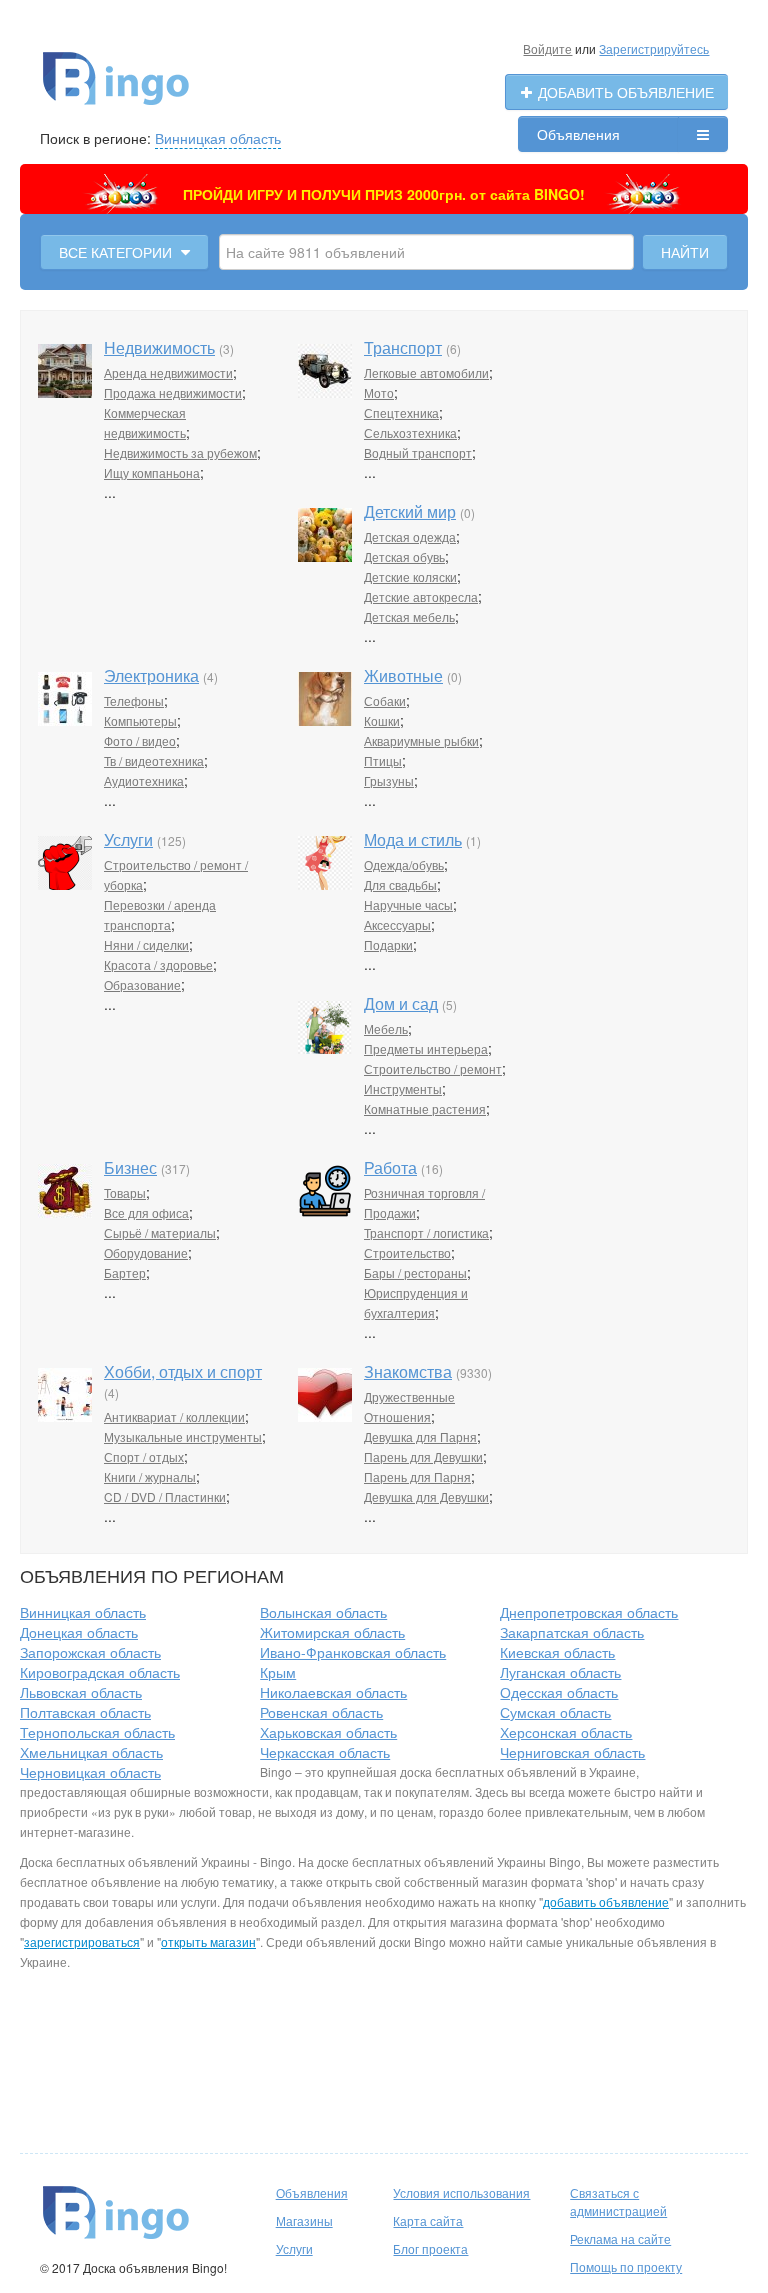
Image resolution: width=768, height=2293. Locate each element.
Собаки (385, 700)
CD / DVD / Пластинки (165, 1496)
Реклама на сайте (620, 2238)
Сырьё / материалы (160, 1232)
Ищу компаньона (152, 472)
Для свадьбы (400, 884)
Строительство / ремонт (433, 1068)
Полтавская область (85, 1712)
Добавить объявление (624, 92)
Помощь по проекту (626, 2266)
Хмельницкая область (91, 1752)
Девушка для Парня (420, 1436)
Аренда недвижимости (168, 372)
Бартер (125, 1272)
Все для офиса (146, 1212)
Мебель (386, 1028)
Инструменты (403, 1088)
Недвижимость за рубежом (180, 452)
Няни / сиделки (146, 944)
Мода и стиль (413, 839)
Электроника (151, 675)
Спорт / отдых (144, 1456)
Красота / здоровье (158, 964)
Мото (379, 392)
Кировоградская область (100, 1672)
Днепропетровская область (589, 1612)
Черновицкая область (90, 1772)
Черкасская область (325, 1752)
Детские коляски (410, 576)
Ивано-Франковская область (353, 1652)
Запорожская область (90, 1652)
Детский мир (410, 511)
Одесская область (559, 1692)
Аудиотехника (144, 780)
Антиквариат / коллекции (174, 1416)
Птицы (383, 760)
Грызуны (389, 780)
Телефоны (134, 700)
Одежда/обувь (404, 864)
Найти (685, 252)
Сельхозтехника (410, 432)
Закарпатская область (572, 1632)
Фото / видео (140, 740)
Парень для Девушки (423, 1456)
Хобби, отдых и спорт (183, 1371)
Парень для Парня (417, 1476)
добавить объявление (606, 1901)
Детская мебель (409, 616)
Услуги (128, 839)
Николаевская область (333, 1692)
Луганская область (560, 1672)
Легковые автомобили (426, 372)
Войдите (547, 48)
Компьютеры (140, 720)
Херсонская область (566, 1732)
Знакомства (408, 1371)
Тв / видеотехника (154, 760)
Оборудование (146, 1252)
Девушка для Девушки (426, 1496)
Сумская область (555, 1712)
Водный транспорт (418, 452)
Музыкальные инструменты (183, 1436)
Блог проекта (430, 2248)
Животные (403, 675)
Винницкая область (218, 138)
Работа (390, 1167)
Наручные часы (408, 904)
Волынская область (323, 1612)
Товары (125, 1192)
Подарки (388, 944)
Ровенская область (321, 1712)
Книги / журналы (150, 1476)
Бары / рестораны (415, 1272)
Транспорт (403, 347)
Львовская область (81, 1692)
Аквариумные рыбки (421, 740)
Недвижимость (159, 347)
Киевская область (557, 1652)
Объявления (578, 134)
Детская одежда (410, 536)
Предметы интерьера (426, 1048)
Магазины (304, 2220)
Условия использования (461, 2192)
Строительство (407, 1252)
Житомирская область (332, 1632)
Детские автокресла (421, 596)
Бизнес (130, 1167)
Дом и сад (401, 1003)
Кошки (382, 720)
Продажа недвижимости (173, 392)
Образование (142, 984)
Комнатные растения (425, 1108)
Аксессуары (397, 924)
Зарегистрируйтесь (654, 48)
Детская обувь (404, 556)
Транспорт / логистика (426, 1232)
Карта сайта (428, 2220)
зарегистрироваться (82, 1941)
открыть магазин (208, 1941)
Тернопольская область (97, 1732)
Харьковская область (328, 1732)
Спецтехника (401, 412)
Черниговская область (572, 1752)
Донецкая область (79, 1632)
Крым (278, 1672)
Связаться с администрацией (618, 2201)
